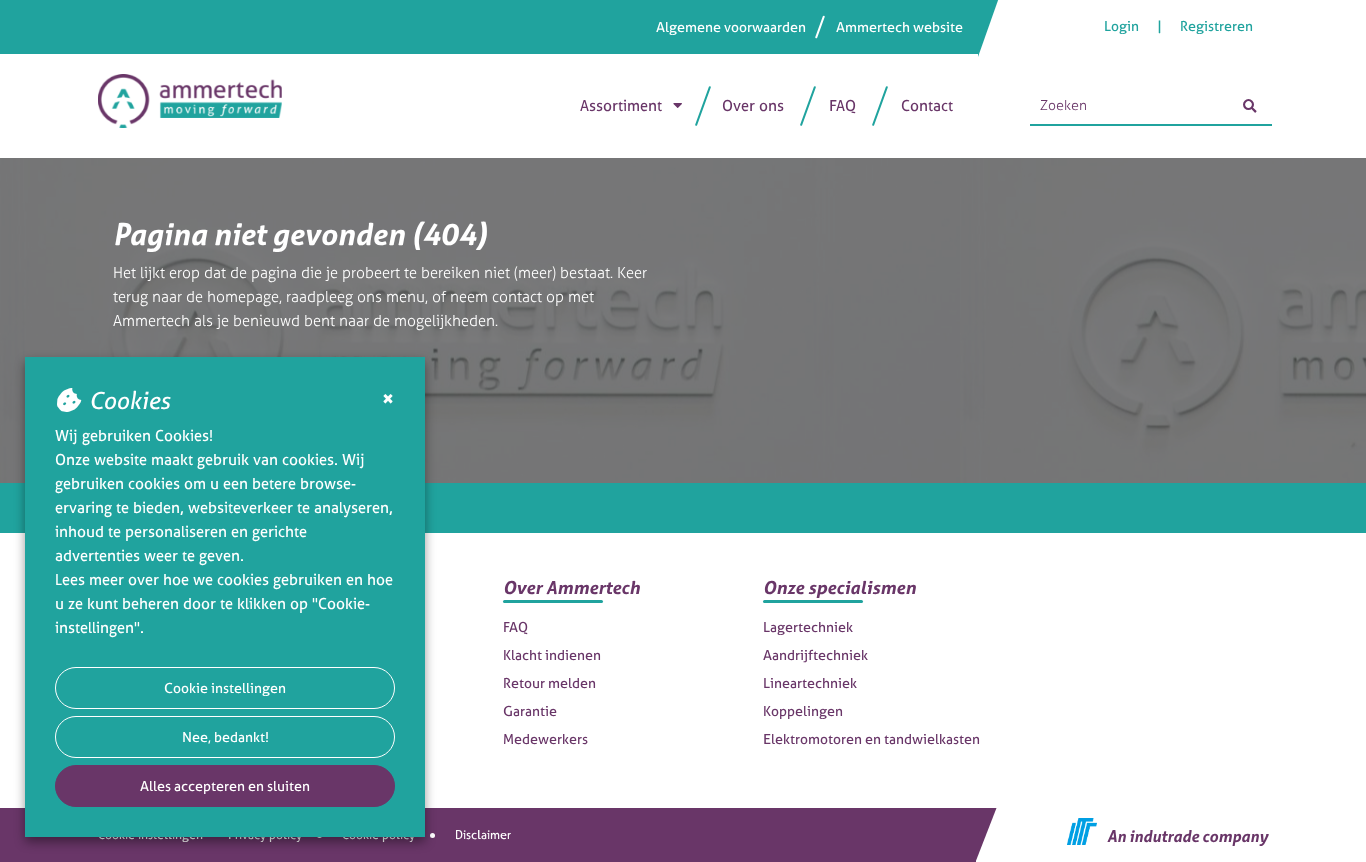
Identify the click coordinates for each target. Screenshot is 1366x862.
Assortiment (621, 105)
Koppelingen (803, 710)
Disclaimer (483, 835)
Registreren (1216, 25)
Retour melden (549, 682)
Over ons (753, 105)
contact (517, 296)
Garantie (530, 710)
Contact (927, 105)
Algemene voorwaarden (731, 26)
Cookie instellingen (225, 687)
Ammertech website (899, 26)
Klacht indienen (552, 654)
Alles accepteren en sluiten (225, 785)
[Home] (200, 106)
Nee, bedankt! (225, 736)
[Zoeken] (1250, 106)
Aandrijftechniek (815, 654)
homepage (243, 296)
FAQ (842, 105)
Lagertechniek (808, 626)
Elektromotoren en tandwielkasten (871, 738)
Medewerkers (545, 738)
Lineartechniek (810, 682)
